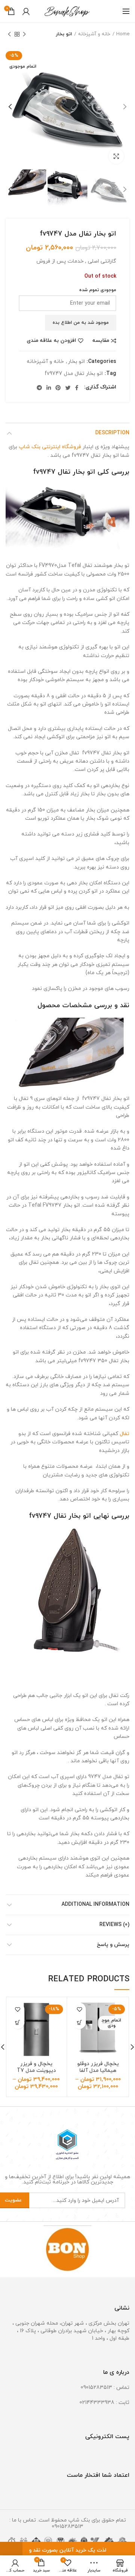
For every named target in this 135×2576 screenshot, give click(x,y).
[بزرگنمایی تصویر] (116, 156)
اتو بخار (64, 34)
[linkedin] (49, 388)
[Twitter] (68, 388)
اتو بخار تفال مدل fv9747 (74, 374)
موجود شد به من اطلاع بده (81, 323)
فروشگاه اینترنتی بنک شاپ (50, 447)
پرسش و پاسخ (113, 1945)
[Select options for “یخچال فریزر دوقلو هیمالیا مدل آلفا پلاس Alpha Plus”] (79, 2022)
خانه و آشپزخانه (94, 34)
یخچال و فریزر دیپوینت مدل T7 (36, 2067)
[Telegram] (39, 388)
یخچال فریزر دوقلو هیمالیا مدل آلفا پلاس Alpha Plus (98, 2071)
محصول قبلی (24, 34)
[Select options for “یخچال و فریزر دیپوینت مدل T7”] (18, 2022)
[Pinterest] (58, 388)
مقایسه (101, 341)
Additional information (95, 1904)
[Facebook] (77, 388)
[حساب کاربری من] (26, 11)
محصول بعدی (9, 34)
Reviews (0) (114, 1925)
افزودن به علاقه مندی (51, 341)
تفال (124, 1434)
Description (112, 433)
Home (123, 34)
